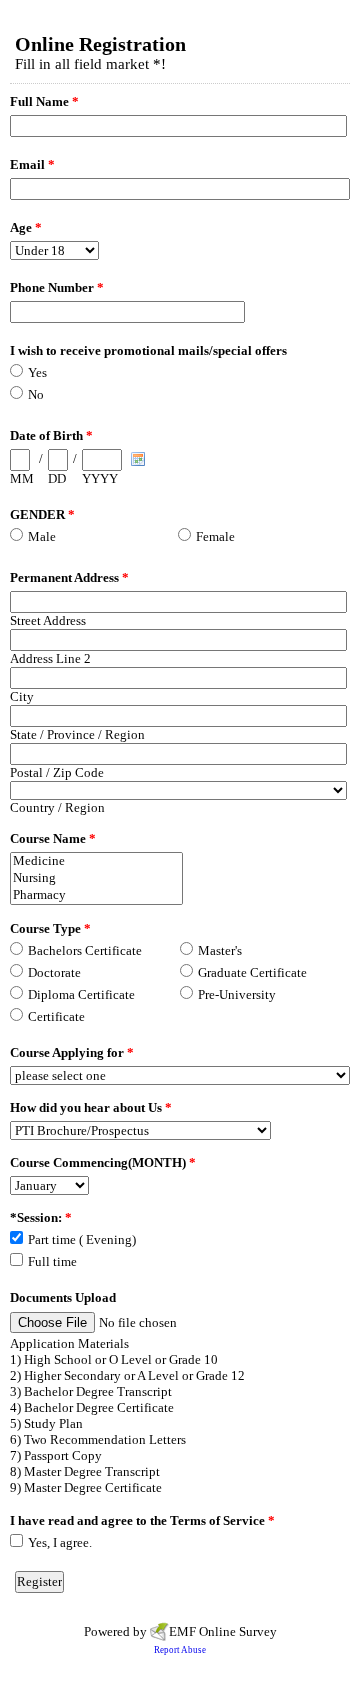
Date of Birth (51, 435)
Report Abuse (180, 1650)
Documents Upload (63, 1297)
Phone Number (57, 287)
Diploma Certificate (81, 994)
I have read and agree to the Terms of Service (142, 1520)
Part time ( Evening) (82, 1239)
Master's (220, 950)
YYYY (100, 478)
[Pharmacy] (96, 895)
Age (26, 227)
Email (32, 164)
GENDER (42, 514)
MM (22, 478)
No (36, 394)
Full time (52, 1261)
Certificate (56, 1016)
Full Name (44, 101)
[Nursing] (96, 878)
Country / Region (57, 807)
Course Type (50, 928)
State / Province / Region (77, 734)
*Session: (41, 1217)
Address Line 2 (50, 658)
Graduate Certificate (252, 972)
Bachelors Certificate (85, 950)
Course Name (53, 838)
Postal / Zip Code (57, 772)
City (22, 696)
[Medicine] (96, 861)
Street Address (48, 620)
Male (42, 536)
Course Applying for (72, 1052)
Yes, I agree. (60, 1542)
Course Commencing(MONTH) (103, 1162)
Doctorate (54, 972)
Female (215, 536)
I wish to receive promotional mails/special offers (148, 350)
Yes (37, 372)
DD (57, 478)
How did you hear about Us (91, 1107)
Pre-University (237, 994)
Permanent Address (69, 577)
